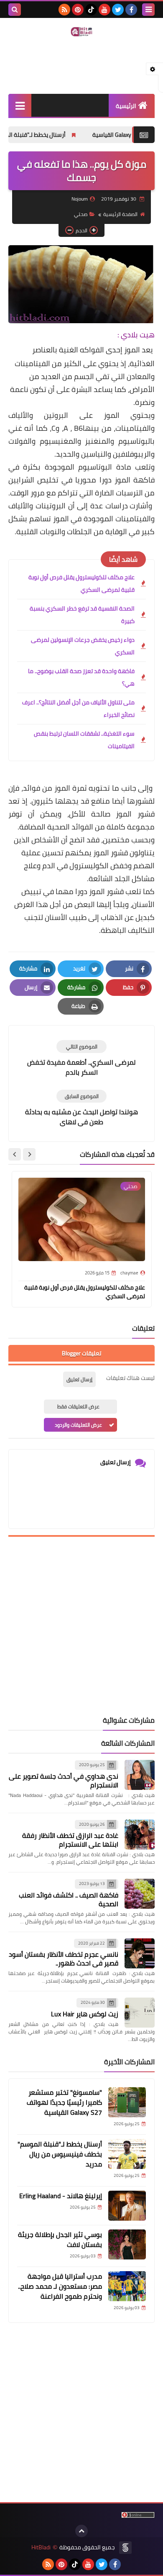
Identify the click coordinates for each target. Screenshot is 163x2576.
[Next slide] (15, 1154)
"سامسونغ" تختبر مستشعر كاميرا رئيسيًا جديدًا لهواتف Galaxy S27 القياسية (64, 2102)
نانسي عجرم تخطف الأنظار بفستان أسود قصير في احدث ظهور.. (64, 1959)
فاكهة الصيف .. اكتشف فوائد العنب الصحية (69, 1899)
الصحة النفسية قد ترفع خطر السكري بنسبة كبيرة (82, 615)
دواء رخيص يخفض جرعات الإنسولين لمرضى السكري (83, 646)
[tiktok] (91, 10)
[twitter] (118, 10)
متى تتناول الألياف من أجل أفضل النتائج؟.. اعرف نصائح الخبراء (78, 709)
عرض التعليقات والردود (78, 1425)
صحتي (81, 214)
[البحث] (15, 10)
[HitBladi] (81, 32)
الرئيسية (126, 106)
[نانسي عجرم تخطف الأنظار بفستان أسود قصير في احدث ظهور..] (140, 1953)
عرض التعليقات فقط (78, 1406)
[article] (81, 1059)
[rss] (64, 10)
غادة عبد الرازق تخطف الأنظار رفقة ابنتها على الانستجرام (70, 1840)
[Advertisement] (81, 1626)
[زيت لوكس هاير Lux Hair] (140, 2013)
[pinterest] (78, 10)
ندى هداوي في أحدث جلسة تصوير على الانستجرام (64, 1781)
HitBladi (41, 2547)
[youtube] (104, 10)
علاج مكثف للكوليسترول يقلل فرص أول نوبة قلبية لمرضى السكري (81, 583)
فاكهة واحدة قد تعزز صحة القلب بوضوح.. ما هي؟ (81, 677)
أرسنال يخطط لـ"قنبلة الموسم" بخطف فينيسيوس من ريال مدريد (60, 2154)
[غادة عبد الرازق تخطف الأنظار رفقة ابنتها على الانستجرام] (140, 1835)
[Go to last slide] (29, 1154)
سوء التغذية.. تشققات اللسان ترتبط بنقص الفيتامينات (84, 740)
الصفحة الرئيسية (120, 214)
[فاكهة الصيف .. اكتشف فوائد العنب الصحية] (140, 1894)
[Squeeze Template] (125, 2548)
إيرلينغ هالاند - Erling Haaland (61, 2196)
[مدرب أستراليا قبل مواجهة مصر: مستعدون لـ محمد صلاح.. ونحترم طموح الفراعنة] (127, 2286)
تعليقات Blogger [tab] (81, 1353)
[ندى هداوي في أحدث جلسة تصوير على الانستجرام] (140, 1775)
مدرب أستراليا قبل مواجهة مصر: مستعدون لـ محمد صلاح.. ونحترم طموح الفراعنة (60, 2286)
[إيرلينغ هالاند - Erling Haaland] (127, 2206)
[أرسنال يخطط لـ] (127, 2154)
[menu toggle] (148, 10)
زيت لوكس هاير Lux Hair (85, 2014)
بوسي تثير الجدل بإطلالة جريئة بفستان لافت (60, 2239)
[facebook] (131, 10)
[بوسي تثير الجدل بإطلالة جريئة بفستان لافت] (127, 2244)
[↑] (81, 2531)
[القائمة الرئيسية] (20, 105)
